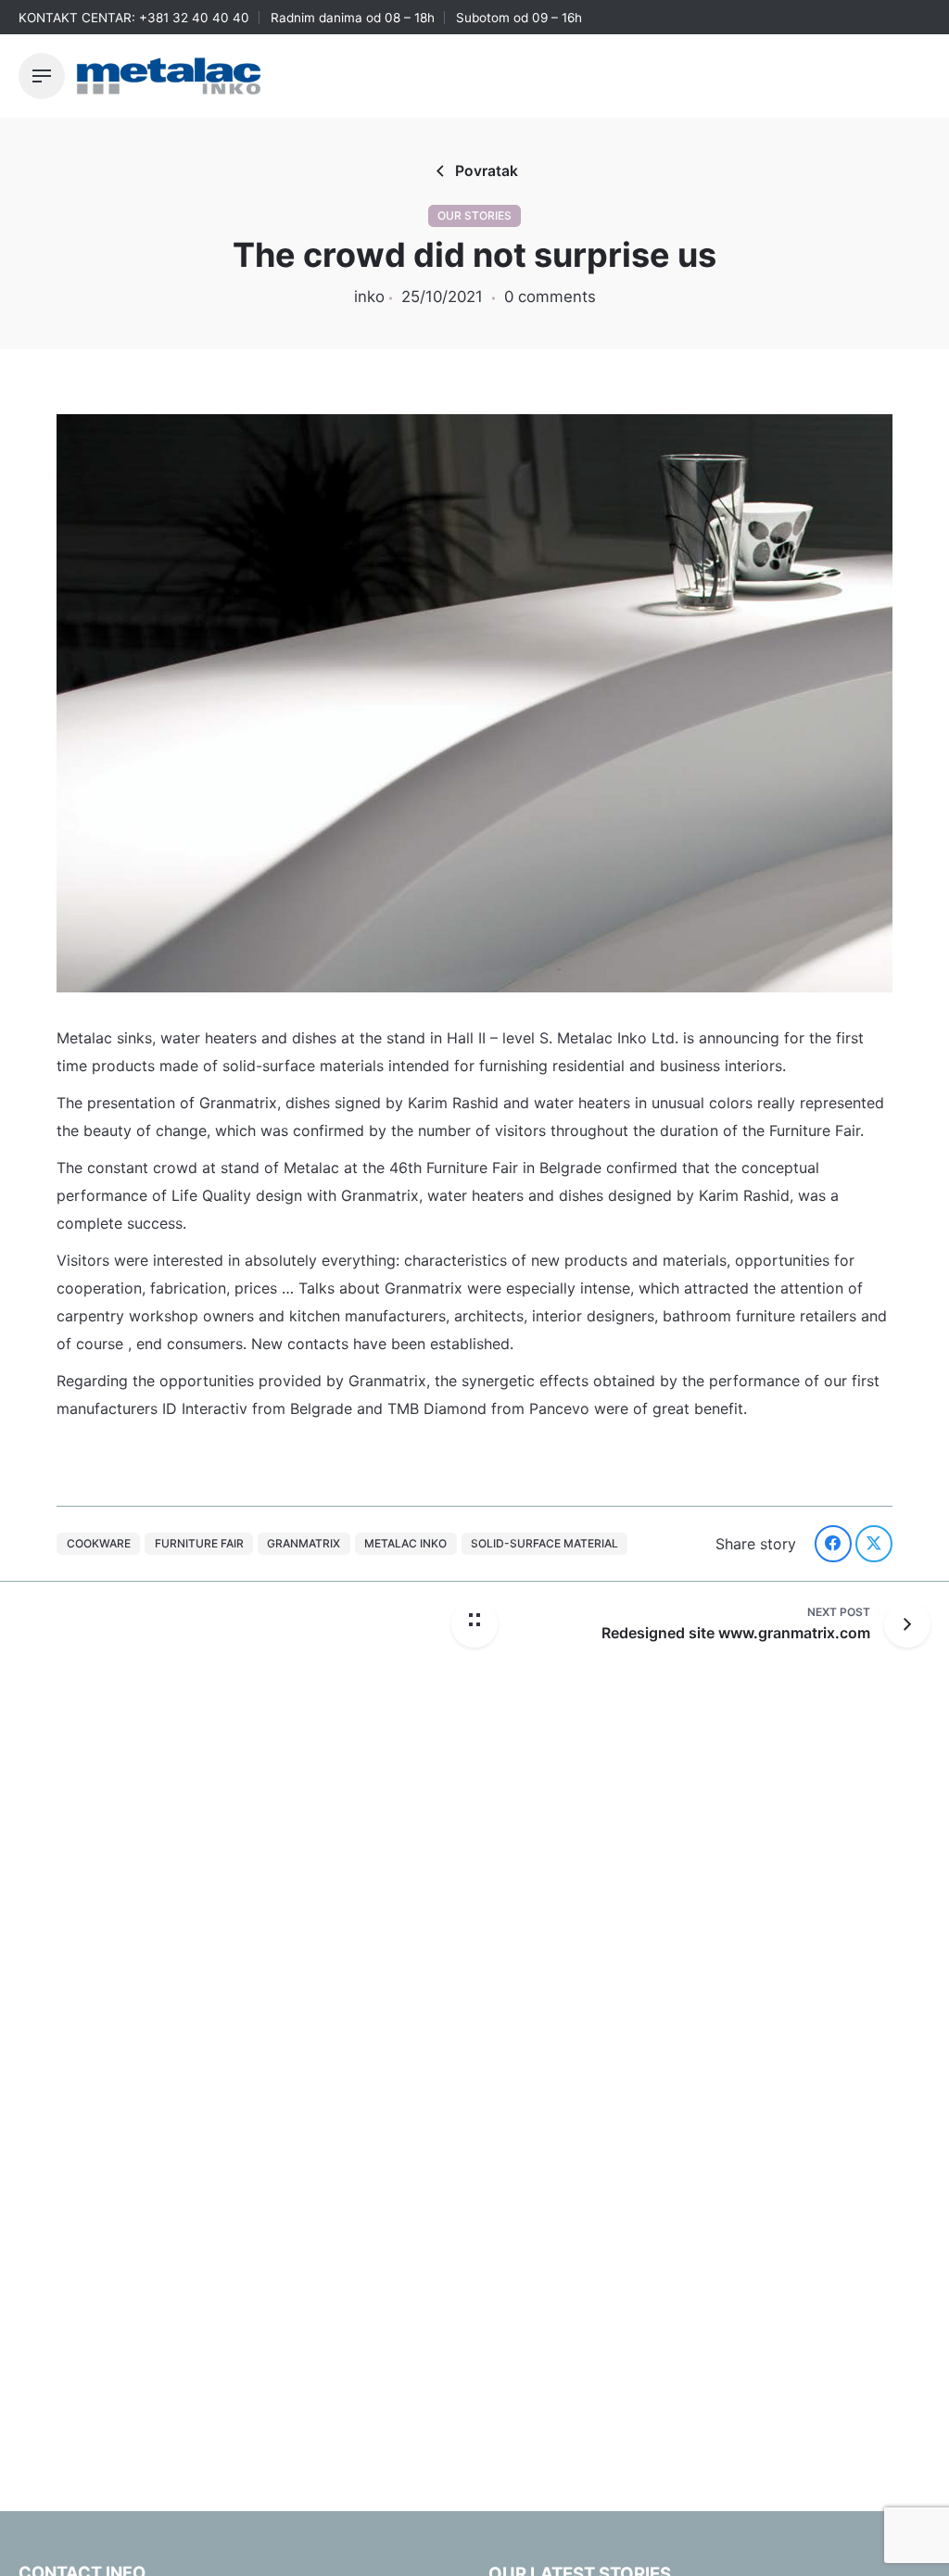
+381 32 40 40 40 (194, 18)
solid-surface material (544, 1543)
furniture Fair (199, 1543)
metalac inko (405, 1543)
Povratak (487, 171)
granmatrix (304, 1543)
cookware (99, 1543)
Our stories (474, 215)
